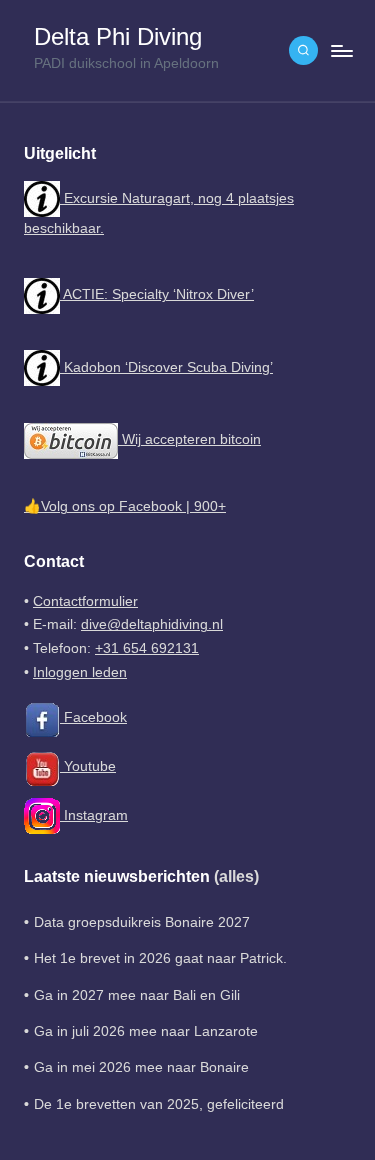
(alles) (236, 876)
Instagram (94, 815)
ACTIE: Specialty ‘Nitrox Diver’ (157, 294)
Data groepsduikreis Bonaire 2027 (142, 922)
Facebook (93, 717)
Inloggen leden (80, 672)
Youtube (88, 766)
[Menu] (341, 50)
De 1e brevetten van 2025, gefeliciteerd (159, 1104)
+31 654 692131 (147, 648)
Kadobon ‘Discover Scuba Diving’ (166, 367)
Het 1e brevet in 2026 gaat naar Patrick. (160, 958)
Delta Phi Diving (118, 37)
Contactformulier (85, 601)
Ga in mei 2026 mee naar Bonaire (141, 1067)
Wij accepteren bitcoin (189, 439)
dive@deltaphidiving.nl (152, 624)
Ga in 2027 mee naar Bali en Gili (137, 995)
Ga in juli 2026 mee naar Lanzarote (146, 1031)
